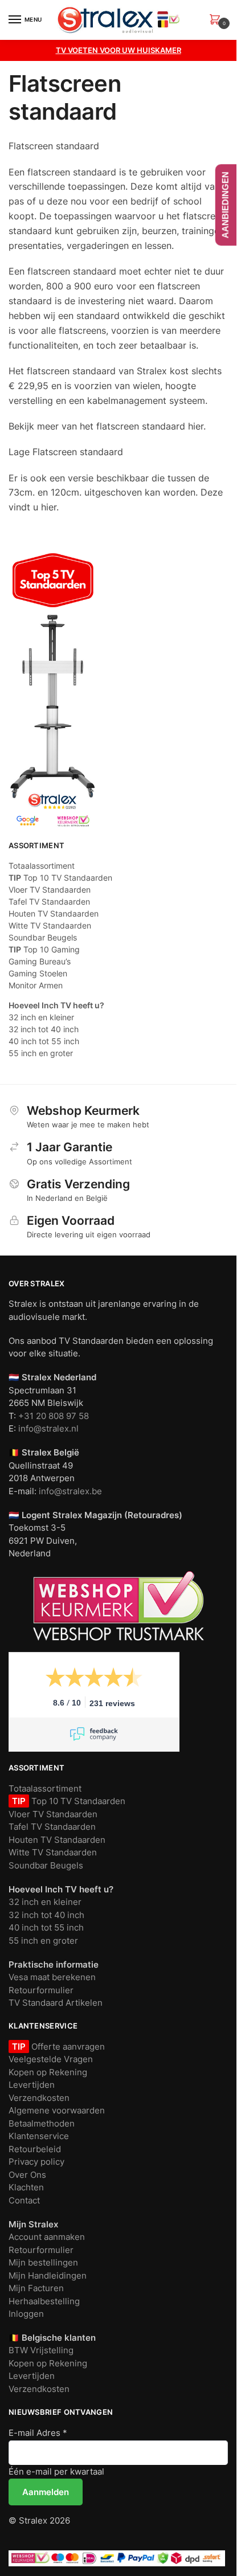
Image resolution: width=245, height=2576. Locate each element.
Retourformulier (41, 1990)
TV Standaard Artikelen (56, 2003)
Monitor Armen (36, 985)
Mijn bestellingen (43, 2262)
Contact (24, 2200)
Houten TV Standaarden (54, 913)
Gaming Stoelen (38, 973)
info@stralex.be (70, 1491)
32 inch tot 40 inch (44, 1029)
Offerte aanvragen (67, 2047)
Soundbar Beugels (43, 937)
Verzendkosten (39, 2098)
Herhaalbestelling (44, 2301)
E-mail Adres (38, 2433)
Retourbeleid (35, 2149)
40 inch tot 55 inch (44, 1041)
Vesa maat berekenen (52, 1977)
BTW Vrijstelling (41, 2350)
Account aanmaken (47, 2237)
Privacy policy (36, 2162)
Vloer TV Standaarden (50, 890)
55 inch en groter (41, 1053)
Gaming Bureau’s (40, 961)
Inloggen (26, 2314)
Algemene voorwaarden (57, 2110)
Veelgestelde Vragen (51, 2059)
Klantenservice (39, 2136)
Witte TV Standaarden (50, 925)
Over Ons (27, 2175)
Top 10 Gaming (44, 949)
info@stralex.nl (48, 1428)
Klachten (26, 2187)
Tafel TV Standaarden (49, 901)
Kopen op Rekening (48, 2072)
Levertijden (32, 2085)
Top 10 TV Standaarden (60, 878)
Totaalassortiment (42, 866)
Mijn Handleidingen (48, 2276)
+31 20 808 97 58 (54, 1416)
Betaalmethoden (42, 2123)
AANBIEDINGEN (225, 205)
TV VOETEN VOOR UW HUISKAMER (119, 50)
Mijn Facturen (36, 2288)
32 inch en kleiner (41, 1017)
